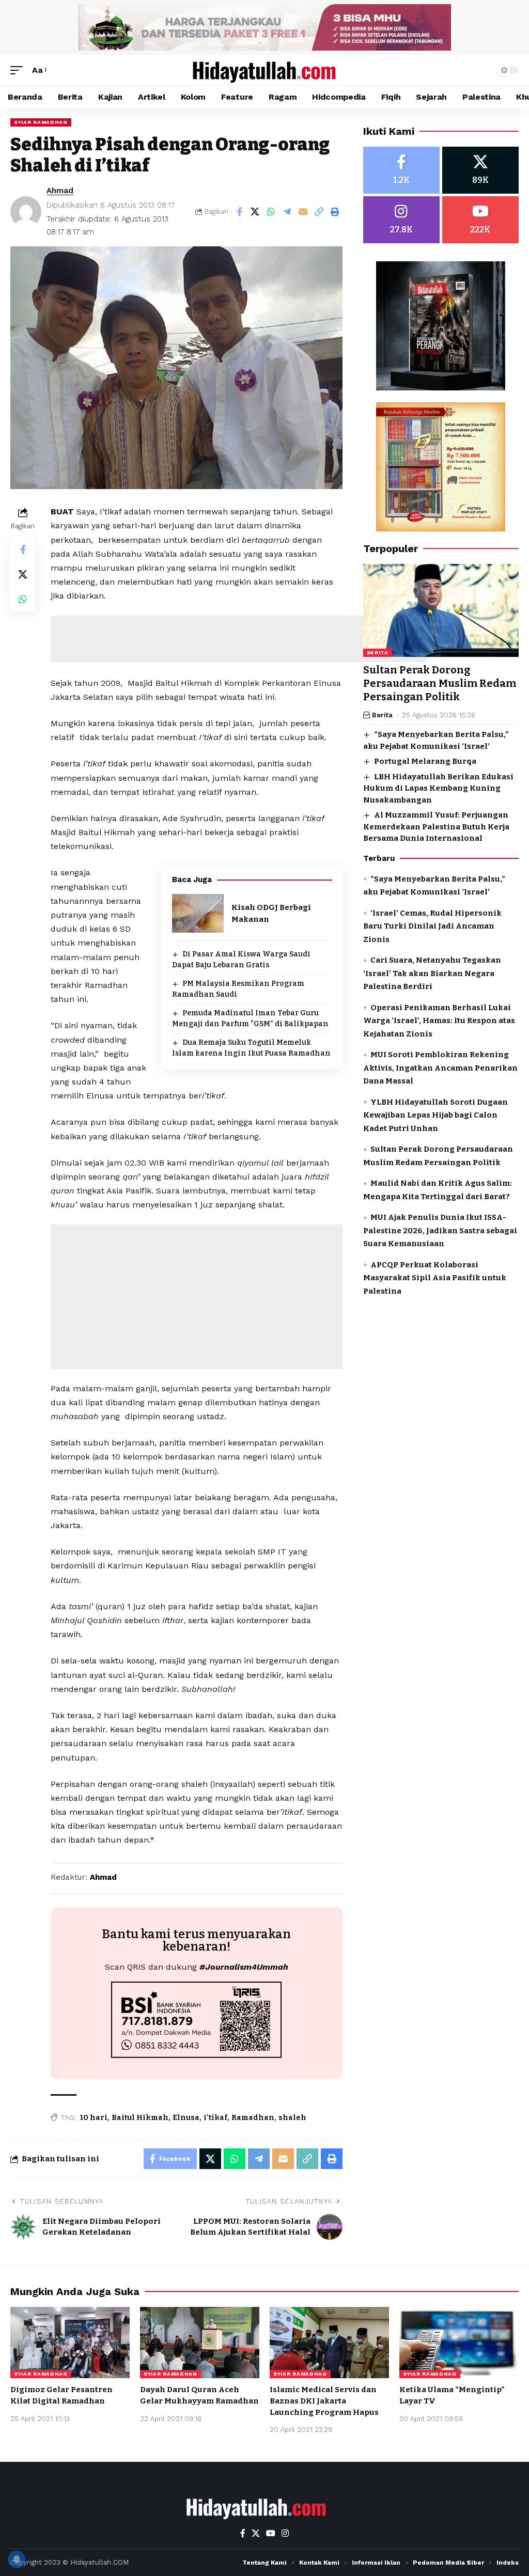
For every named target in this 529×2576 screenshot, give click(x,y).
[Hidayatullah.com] (264, 70)
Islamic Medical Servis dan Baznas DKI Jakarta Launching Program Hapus (324, 2401)
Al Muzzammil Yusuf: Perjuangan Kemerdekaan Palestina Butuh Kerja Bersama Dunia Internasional (436, 827)
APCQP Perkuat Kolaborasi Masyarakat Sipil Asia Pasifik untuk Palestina (435, 1278)
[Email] (303, 212)
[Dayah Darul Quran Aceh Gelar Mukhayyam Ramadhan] (200, 2343)
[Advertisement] (239, 639)
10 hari (94, 2118)
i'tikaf (215, 2118)
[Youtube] (480, 220)
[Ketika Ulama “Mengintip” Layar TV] (459, 2343)
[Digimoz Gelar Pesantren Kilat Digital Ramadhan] (70, 2343)
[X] (480, 170)
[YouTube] (271, 2533)
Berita (378, 653)
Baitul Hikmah (140, 2118)
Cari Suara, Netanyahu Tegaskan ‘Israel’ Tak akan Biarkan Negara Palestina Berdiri (432, 973)
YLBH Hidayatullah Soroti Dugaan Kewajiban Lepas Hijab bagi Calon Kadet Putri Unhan (435, 1115)
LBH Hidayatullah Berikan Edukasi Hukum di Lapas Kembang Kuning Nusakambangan (438, 788)
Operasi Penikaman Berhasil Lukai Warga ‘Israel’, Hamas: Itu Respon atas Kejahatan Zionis (439, 1021)
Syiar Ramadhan (41, 122)
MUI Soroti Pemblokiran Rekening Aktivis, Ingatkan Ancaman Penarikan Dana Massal (440, 1068)
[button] (19, 70)
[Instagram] (401, 220)
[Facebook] (401, 170)
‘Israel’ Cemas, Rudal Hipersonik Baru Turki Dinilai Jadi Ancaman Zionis (432, 926)
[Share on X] (255, 212)
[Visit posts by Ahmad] (26, 212)
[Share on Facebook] (239, 212)
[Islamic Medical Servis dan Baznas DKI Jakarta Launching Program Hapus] (329, 2343)
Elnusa (186, 2118)
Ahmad (60, 191)
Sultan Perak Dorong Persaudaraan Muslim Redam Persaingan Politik (440, 683)
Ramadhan (253, 2118)
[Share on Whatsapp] (271, 212)
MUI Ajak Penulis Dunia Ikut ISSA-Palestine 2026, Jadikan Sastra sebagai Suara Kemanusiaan (440, 1230)
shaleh (292, 2118)
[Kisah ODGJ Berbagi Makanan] (198, 913)
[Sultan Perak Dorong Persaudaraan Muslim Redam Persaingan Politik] (441, 611)
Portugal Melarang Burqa (425, 761)
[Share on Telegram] (287, 212)
